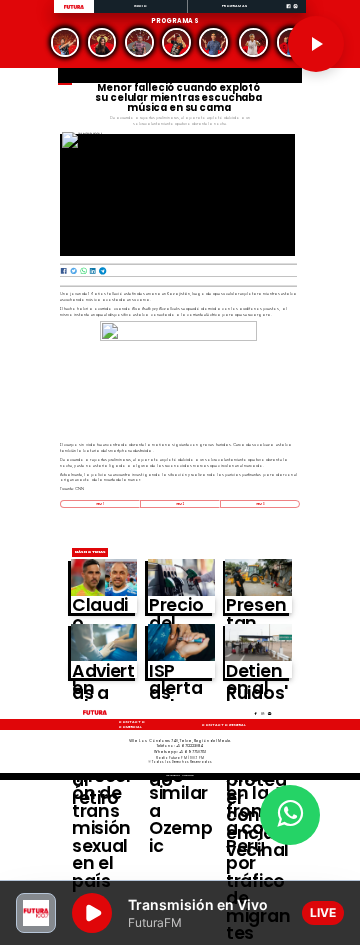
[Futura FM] (64, 42)
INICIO (141, 5)
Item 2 (180, 504)
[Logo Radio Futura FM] (74, 9)
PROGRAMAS (234, 5)
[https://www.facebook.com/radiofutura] (288, 12)
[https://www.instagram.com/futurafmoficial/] (295, 12)
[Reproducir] (316, 44)
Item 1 (100, 504)
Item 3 (260, 504)
